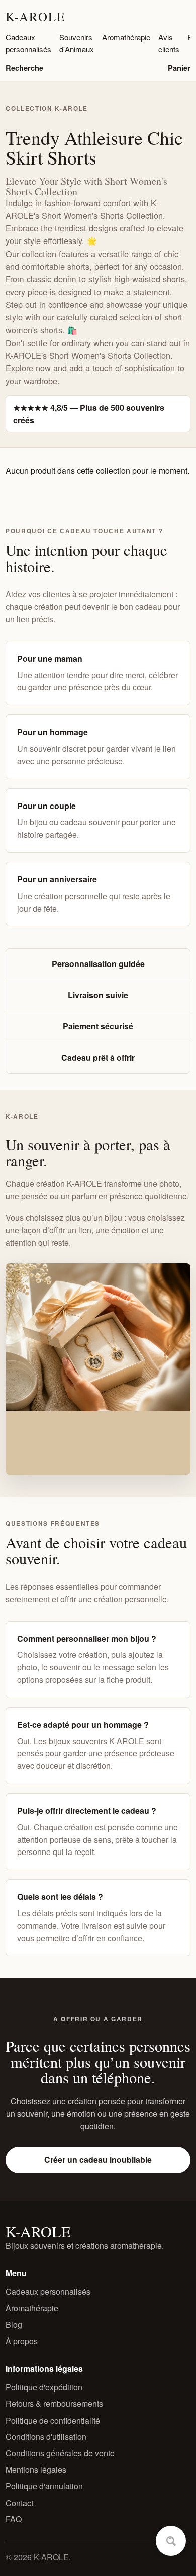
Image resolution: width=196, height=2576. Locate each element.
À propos (22, 2341)
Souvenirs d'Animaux (77, 43)
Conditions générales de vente (60, 2453)
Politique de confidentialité (53, 2420)
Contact (19, 2503)
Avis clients (169, 43)
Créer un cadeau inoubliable (98, 2160)
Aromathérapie (126, 37)
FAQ (14, 2519)
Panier (179, 68)
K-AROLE (35, 16)
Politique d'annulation (44, 2486)
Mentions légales (36, 2470)
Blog (14, 2325)
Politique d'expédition (44, 2387)
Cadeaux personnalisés (28, 43)
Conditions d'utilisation (46, 2436)
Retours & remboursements (54, 2404)
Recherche (24, 68)
